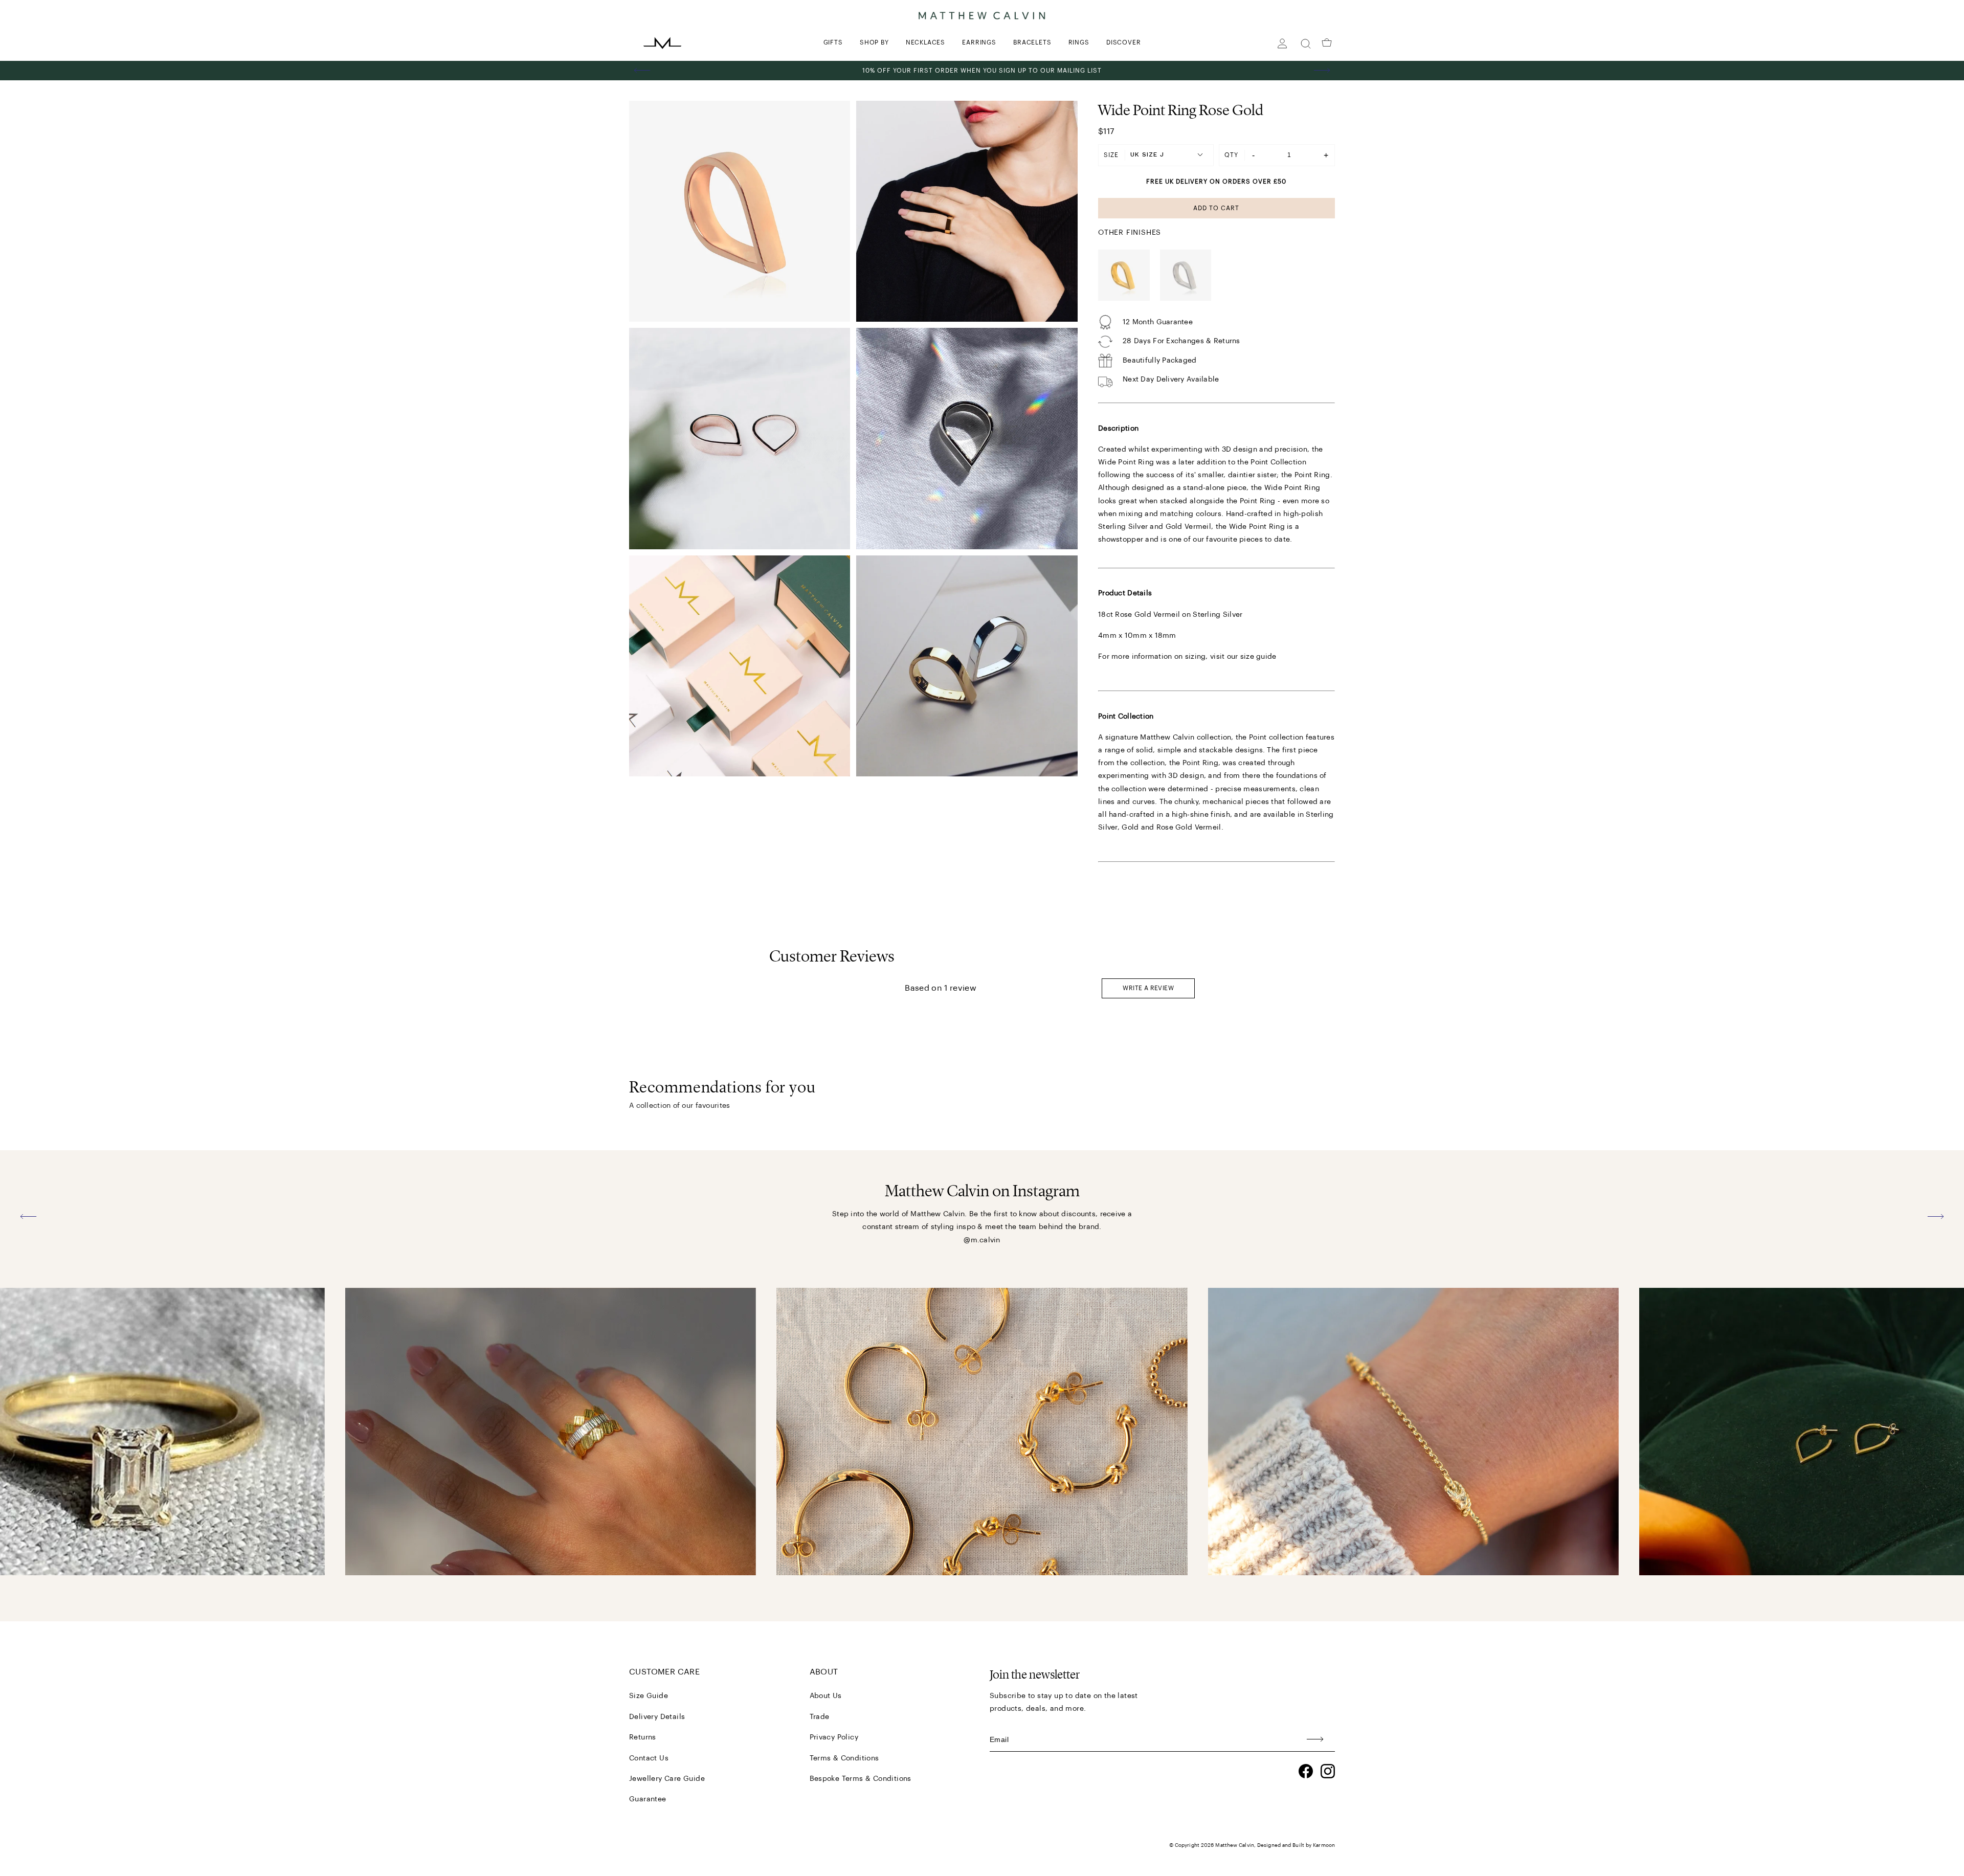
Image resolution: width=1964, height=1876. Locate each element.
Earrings (979, 42)
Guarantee (648, 1799)
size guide (1258, 657)
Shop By (874, 42)
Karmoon (1324, 1845)
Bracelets (1032, 42)
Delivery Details (657, 1717)
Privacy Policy (834, 1737)
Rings (1079, 42)
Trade (820, 1717)
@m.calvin (982, 1240)
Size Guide (649, 1696)
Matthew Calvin (1234, 1845)
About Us (826, 1696)
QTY (1231, 155)
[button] (642, 71)
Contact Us (649, 1758)
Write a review (1148, 988)
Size (1111, 155)
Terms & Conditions (844, 1758)
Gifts (833, 42)
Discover (1123, 42)
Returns (643, 1737)
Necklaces (925, 42)
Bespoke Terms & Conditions (861, 1779)
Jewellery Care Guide (667, 1779)
